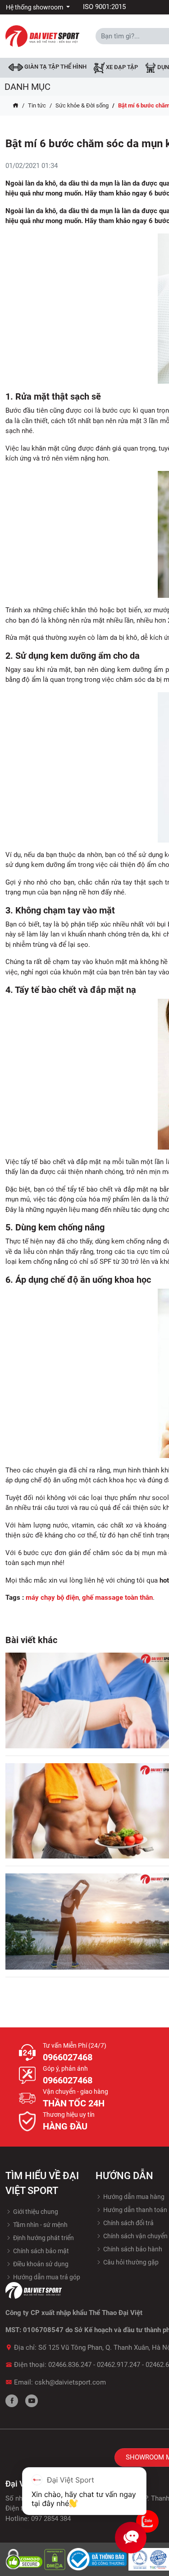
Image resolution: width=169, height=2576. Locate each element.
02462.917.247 (119, 2365)
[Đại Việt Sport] (42, 36)
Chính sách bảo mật (40, 2251)
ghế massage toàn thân (117, 1598)
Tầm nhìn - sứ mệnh (40, 2225)
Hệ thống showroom (35, 7)
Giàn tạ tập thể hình (55, 67)
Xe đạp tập (121, 68)
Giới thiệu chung (35, 2212)
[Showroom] (147, 2521)
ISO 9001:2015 (104, 7)
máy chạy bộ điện (52, 1598)
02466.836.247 (70, 2365)
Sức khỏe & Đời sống (82, 105)
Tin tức (37, 105)
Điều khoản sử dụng (40, 2264)
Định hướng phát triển (43, 2238)
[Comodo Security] (25, 2559)
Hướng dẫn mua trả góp (46, 2277)
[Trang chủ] (16, 106)
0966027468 (68, 2057)
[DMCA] (56, 2559)
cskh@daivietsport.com (70, 2382)
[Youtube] (32, 2401)
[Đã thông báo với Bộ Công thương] (98, 2559)
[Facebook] (12, 2401)
